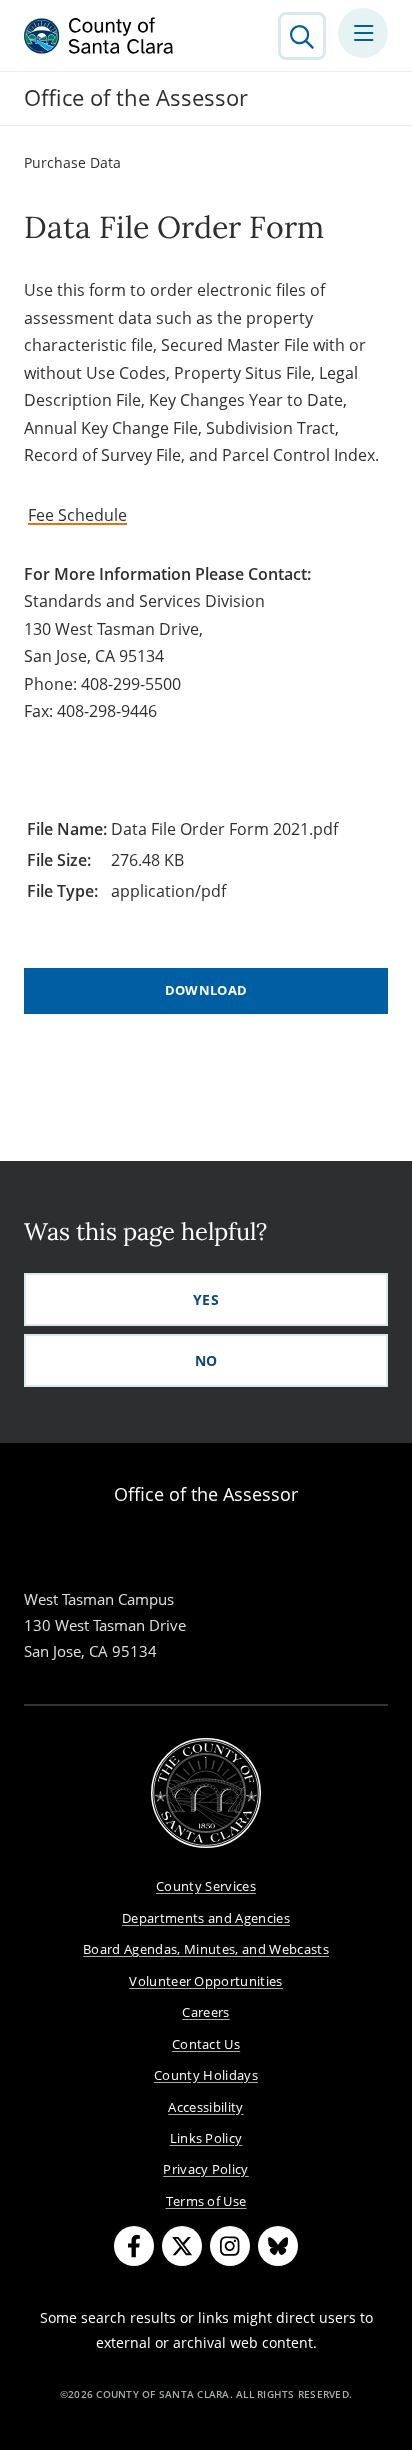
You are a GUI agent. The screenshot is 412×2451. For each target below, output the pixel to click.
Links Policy (206, 2138)
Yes (206, 1299)
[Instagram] (230, 2246)
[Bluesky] (278, 2246)
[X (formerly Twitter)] (182, 2246)
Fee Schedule (77, 515)
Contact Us (206, 2044)
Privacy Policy (206, 2169)
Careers (205, 2012)
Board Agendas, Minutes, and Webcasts (206, 1949)
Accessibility (205, 2107)
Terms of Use (206, 2201)
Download (206, 990)
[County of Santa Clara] (99, 36)
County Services (206, 1886)
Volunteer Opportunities (206, 1981)
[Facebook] (134, 2246)
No (206, 1360)
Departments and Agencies (206, 1918)
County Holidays (206, 2075)
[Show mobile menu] (363, 33)
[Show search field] (302, 36)
